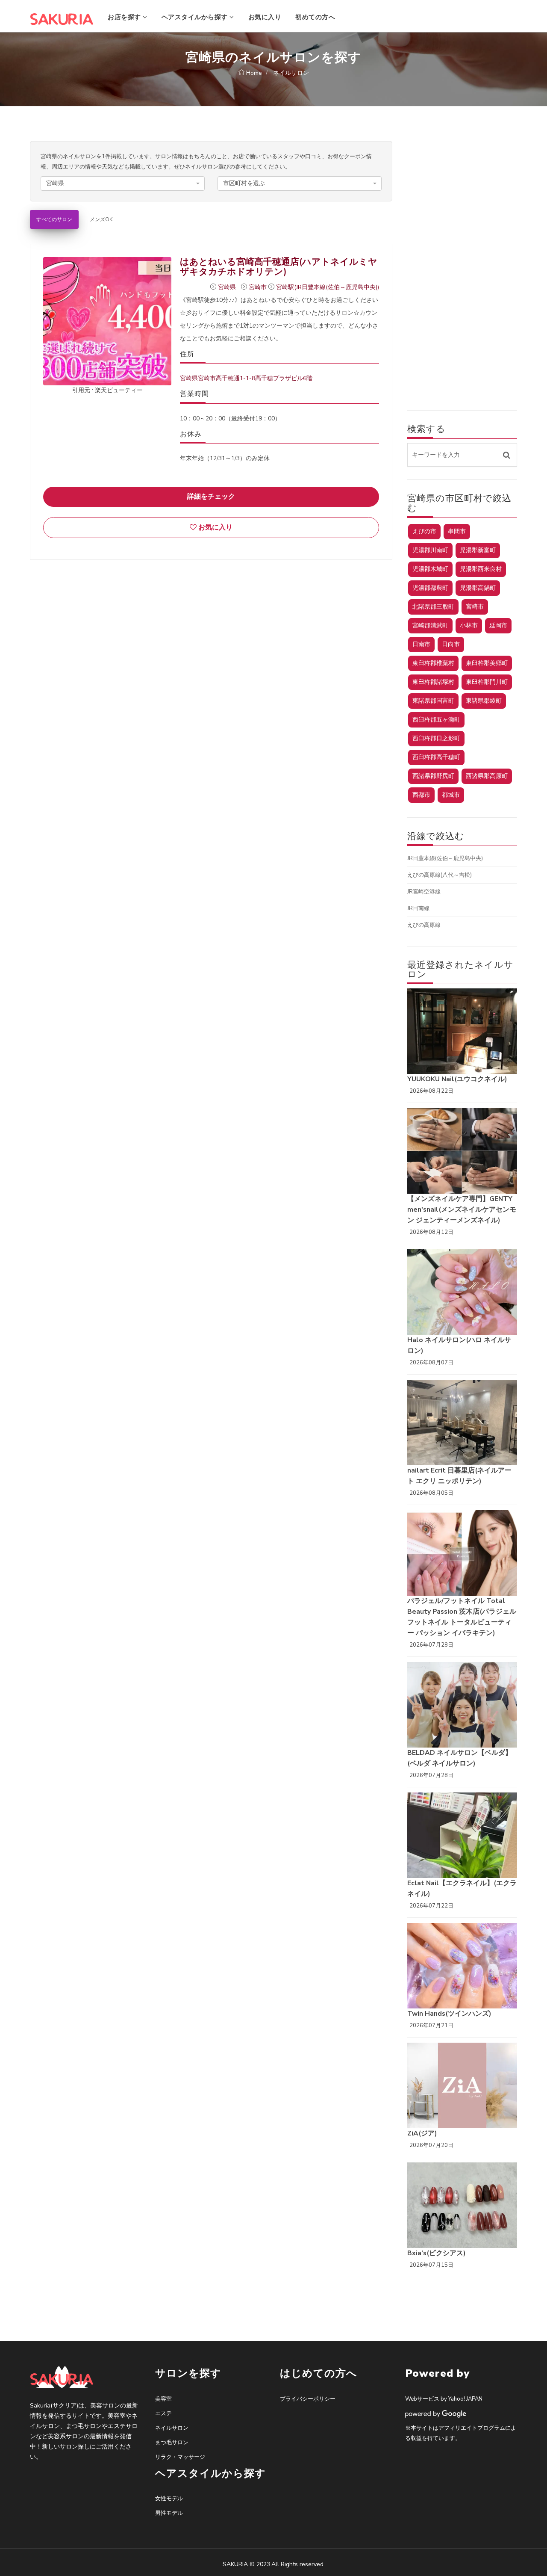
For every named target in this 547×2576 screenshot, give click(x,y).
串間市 (457, 531)
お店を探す (125, 17)
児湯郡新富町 (478, 550)
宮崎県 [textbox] (55, 183)
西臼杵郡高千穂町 (436, 757)
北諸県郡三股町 (433, 607)
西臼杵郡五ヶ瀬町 (436, 720)
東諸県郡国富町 (433, 701)
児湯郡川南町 (430, 550)
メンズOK (101, 219)
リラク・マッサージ (180, 2457)
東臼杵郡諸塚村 (433, 682)
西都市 (421, 795)
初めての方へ (315, 17)
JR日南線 (418, 908)
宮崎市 (259, 287)
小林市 (469, 626)
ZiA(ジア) (422, 2133)
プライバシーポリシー (308, 2399)
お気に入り (265, 17)
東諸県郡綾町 (484, 701)
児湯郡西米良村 (481, 569)
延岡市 (498, 626)
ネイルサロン (172, 2428)
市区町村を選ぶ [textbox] (244, 183)
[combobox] (123, 183)
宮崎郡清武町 (430, 626)
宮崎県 (228, 287)
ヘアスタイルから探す (196, 17)
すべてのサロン (54, 219)
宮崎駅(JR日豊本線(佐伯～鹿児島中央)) (328, 287)
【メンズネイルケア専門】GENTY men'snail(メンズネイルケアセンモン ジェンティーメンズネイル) (462, 1210)
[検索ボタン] (507, 455)
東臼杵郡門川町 (487, 682)
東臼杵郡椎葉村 (433, 663)
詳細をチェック (211, 497)
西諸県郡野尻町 (433, 776)
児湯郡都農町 (430, 588)
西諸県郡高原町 (487, 776)
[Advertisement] (462, 269)
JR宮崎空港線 (424, 892)
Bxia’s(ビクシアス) (437, 2253)
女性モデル (169, 2499)
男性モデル (169, 2513)
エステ (163, 2413)
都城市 (451, 795)
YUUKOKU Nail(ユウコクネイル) (457, 1079)
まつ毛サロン (172, 2443)
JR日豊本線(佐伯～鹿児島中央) (445, 858)
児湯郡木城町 (430, 569)
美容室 (163, 2399)
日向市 (451, 644)
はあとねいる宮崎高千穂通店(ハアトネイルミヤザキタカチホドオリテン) (279, 267)
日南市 (421, 644)
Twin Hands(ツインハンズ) (449, 2014)
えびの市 (424, 531)
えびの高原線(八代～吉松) (440, 875)
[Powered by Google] (436, 2413)
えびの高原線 (424, 925)
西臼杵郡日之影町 (436, 738)
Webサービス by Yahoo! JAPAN (444, 2399)
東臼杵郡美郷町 (487, 663)
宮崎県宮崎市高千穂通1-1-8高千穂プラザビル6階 (246, 378)
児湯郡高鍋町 (478, 588)
